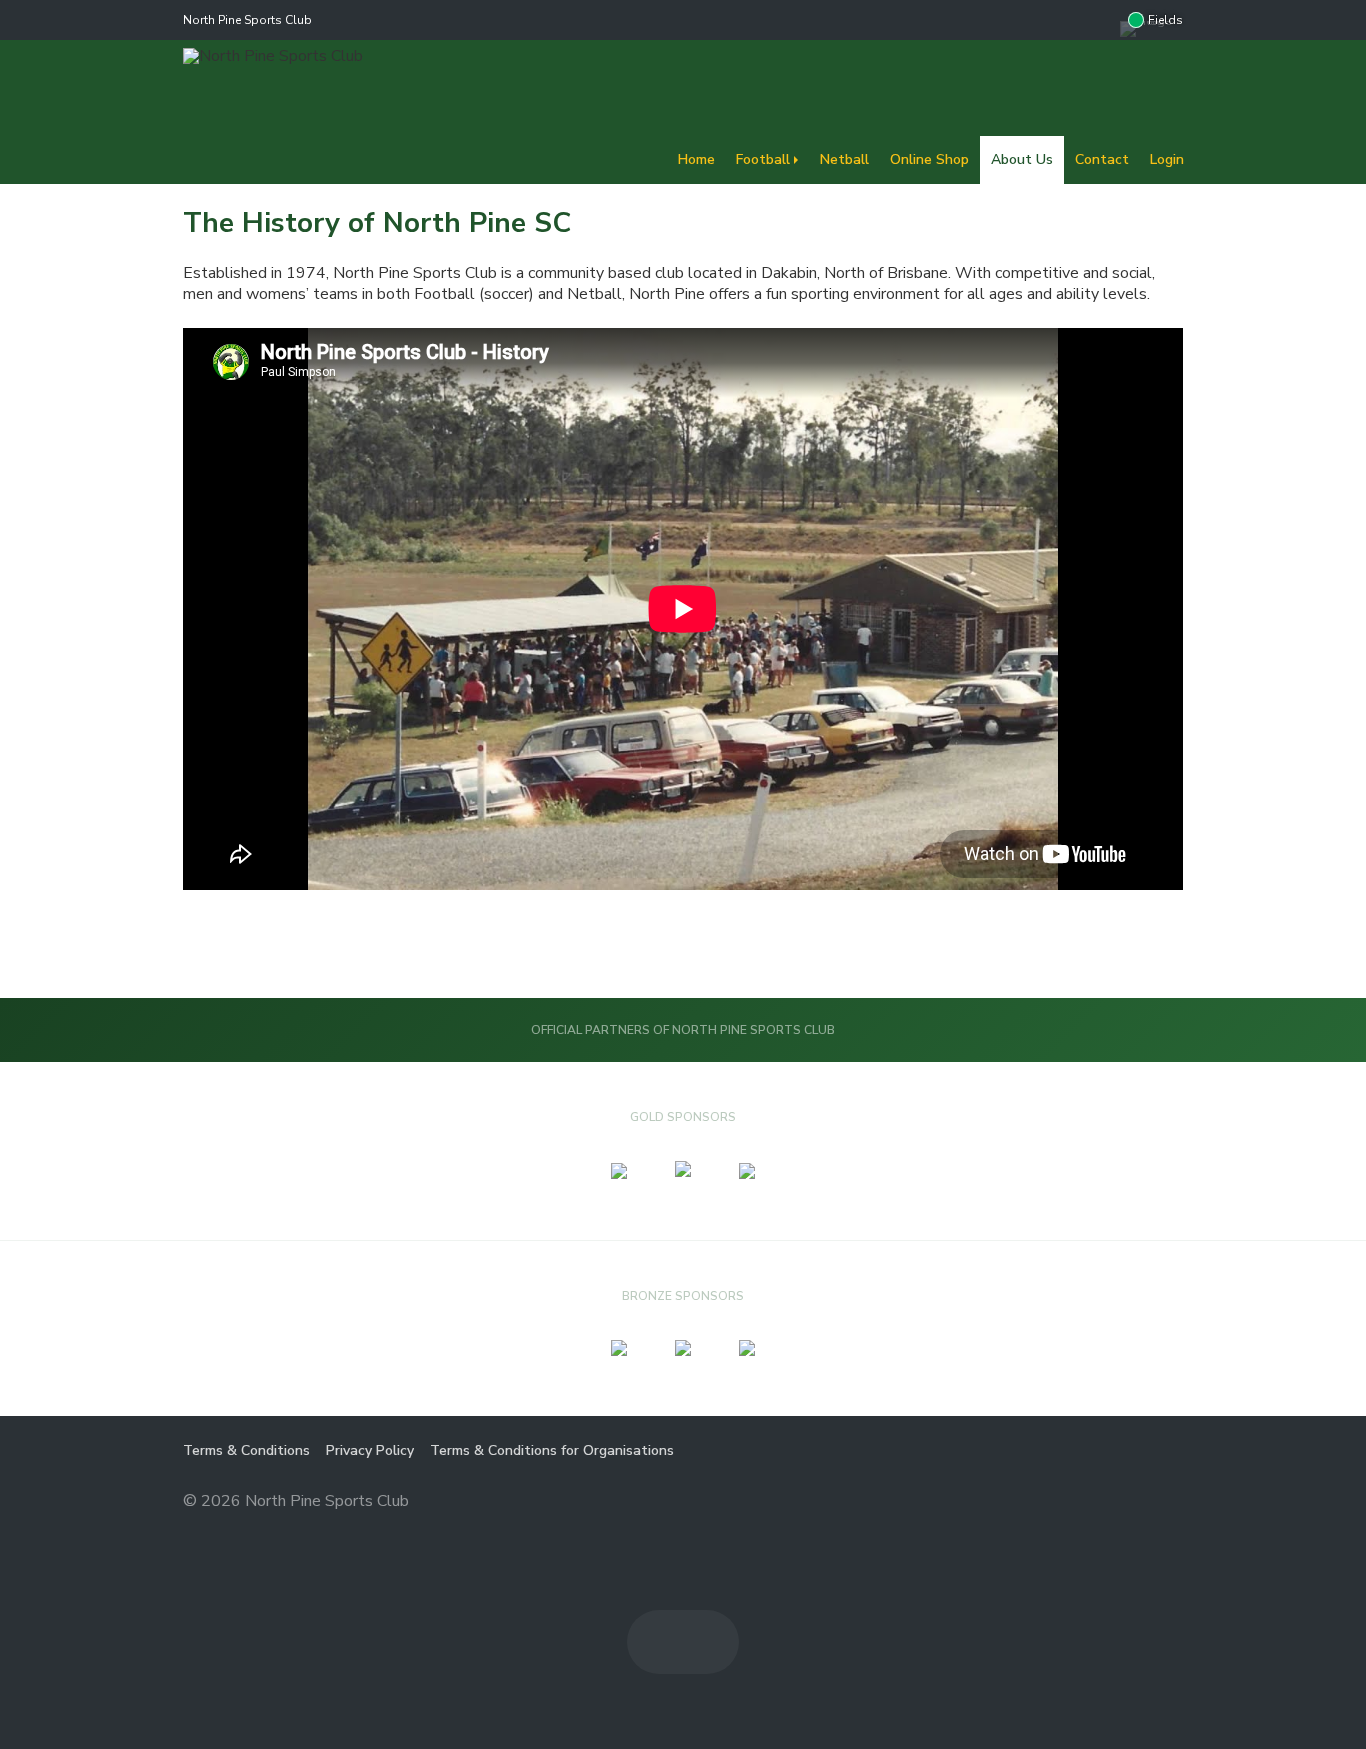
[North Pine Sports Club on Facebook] (1060, 20)
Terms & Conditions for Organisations (552, 1450)
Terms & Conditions (246, 1450)
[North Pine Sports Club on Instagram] (1100, 20)
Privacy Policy (370, 1450)
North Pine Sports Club (247, 20)
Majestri (1111, 1502)
